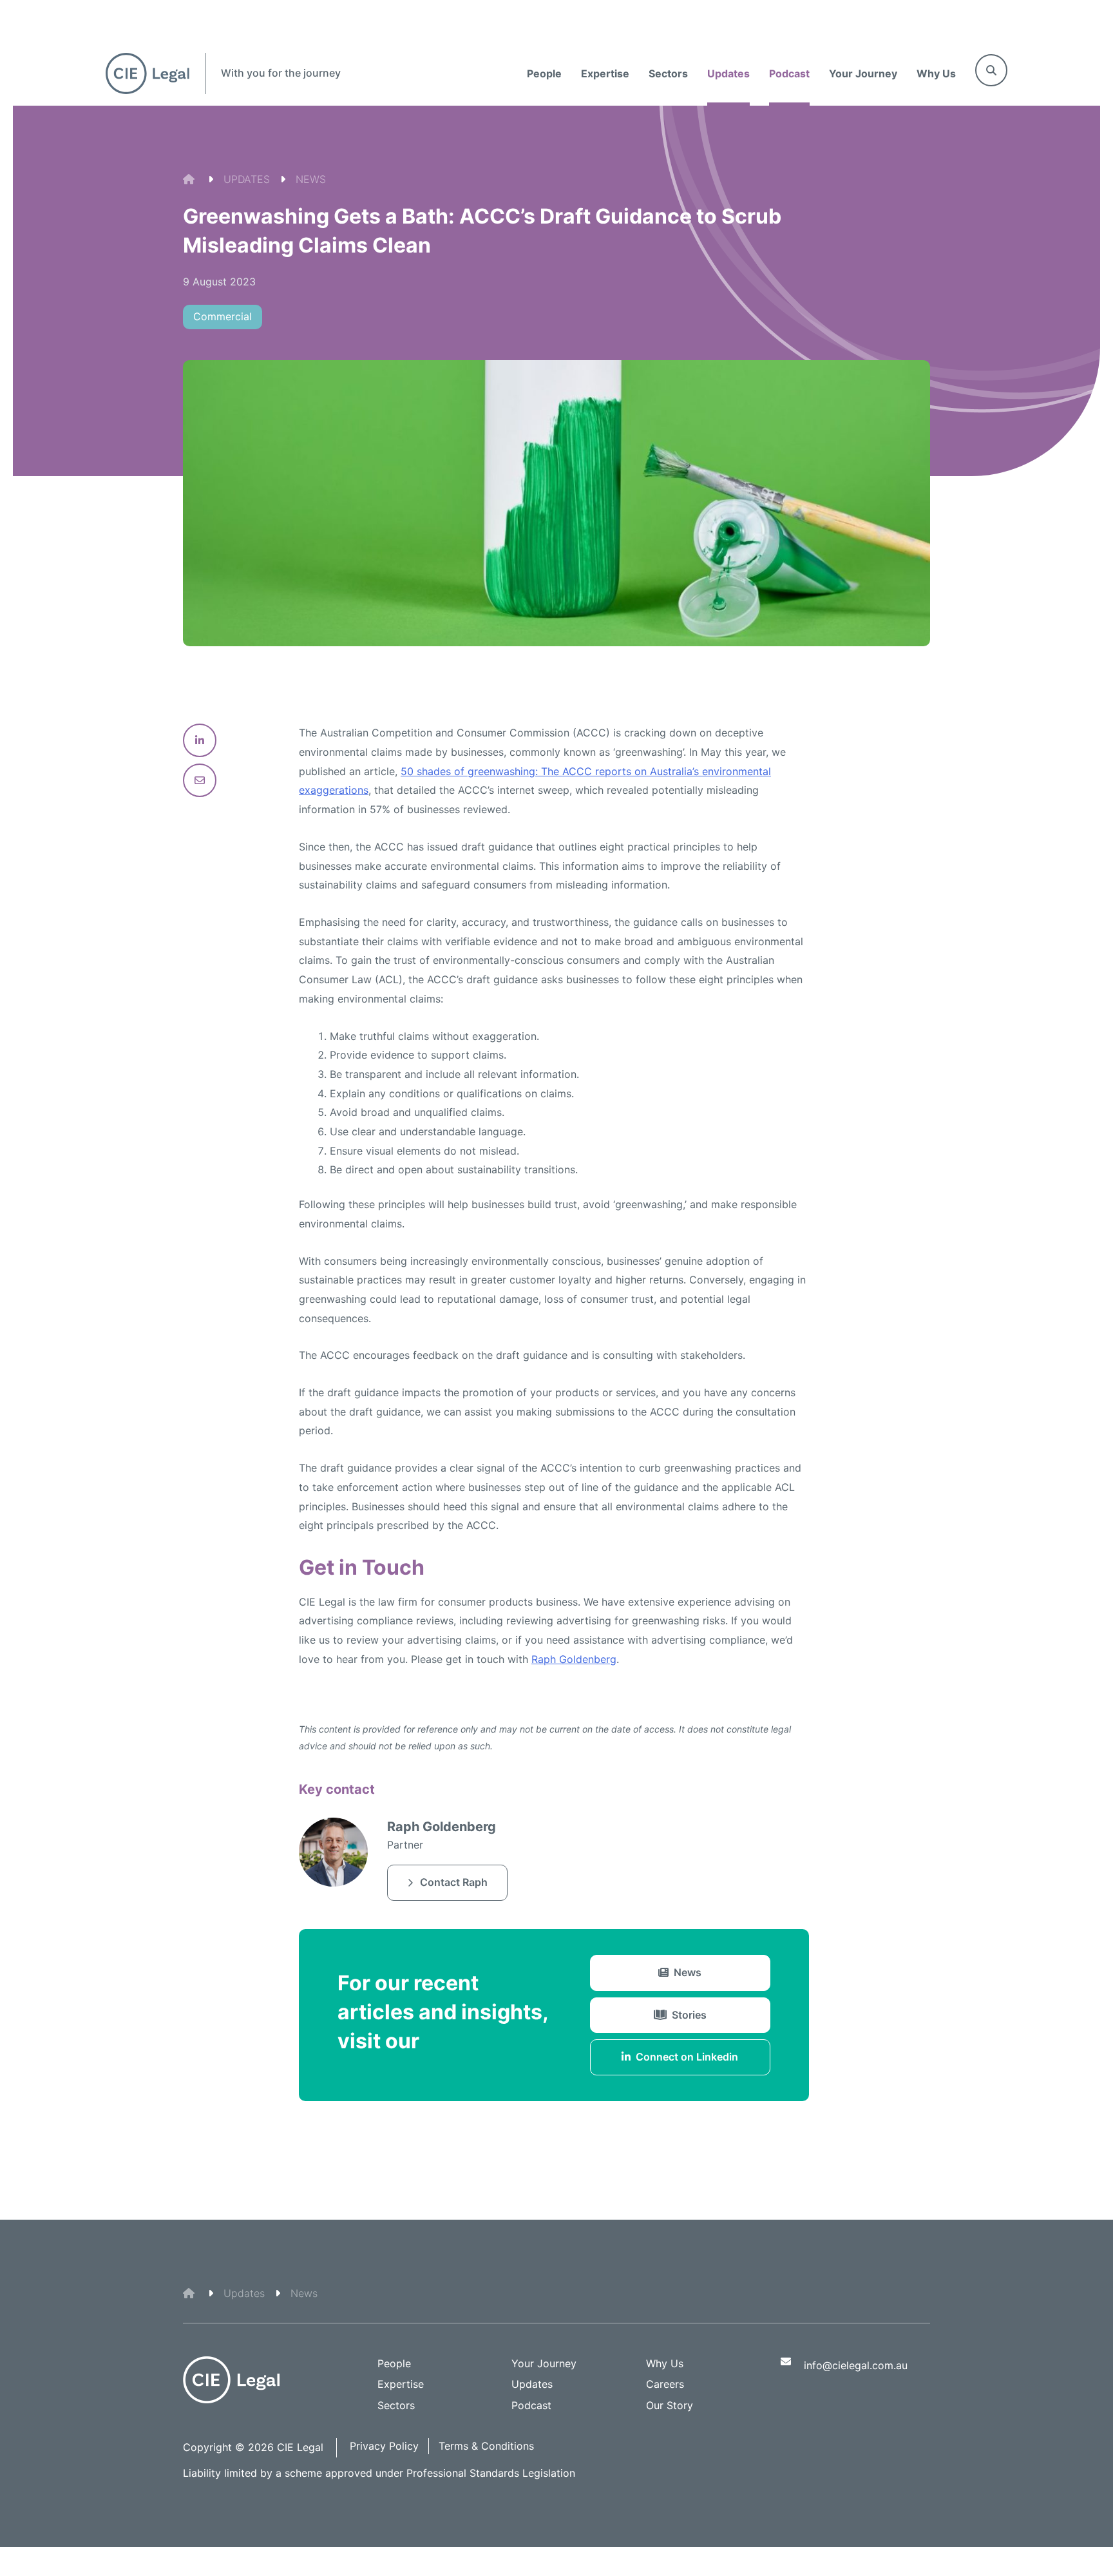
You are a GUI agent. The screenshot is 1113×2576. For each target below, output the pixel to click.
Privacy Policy (384, 2446)
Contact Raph (454, 1882)
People (544, 73)
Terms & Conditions (486, 2446)
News (688, 1972)
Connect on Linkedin (687, 2057)
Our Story (670, 2405)
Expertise (605, 73)
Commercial (223, 316)
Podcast (789, 73)
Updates (728, 73)
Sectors (668, 73)
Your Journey (863, 73)
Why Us (936, 73)
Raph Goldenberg (574, 1659)
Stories (689, 2015)
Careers (665, 2384)
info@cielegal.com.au (856, 2365)
